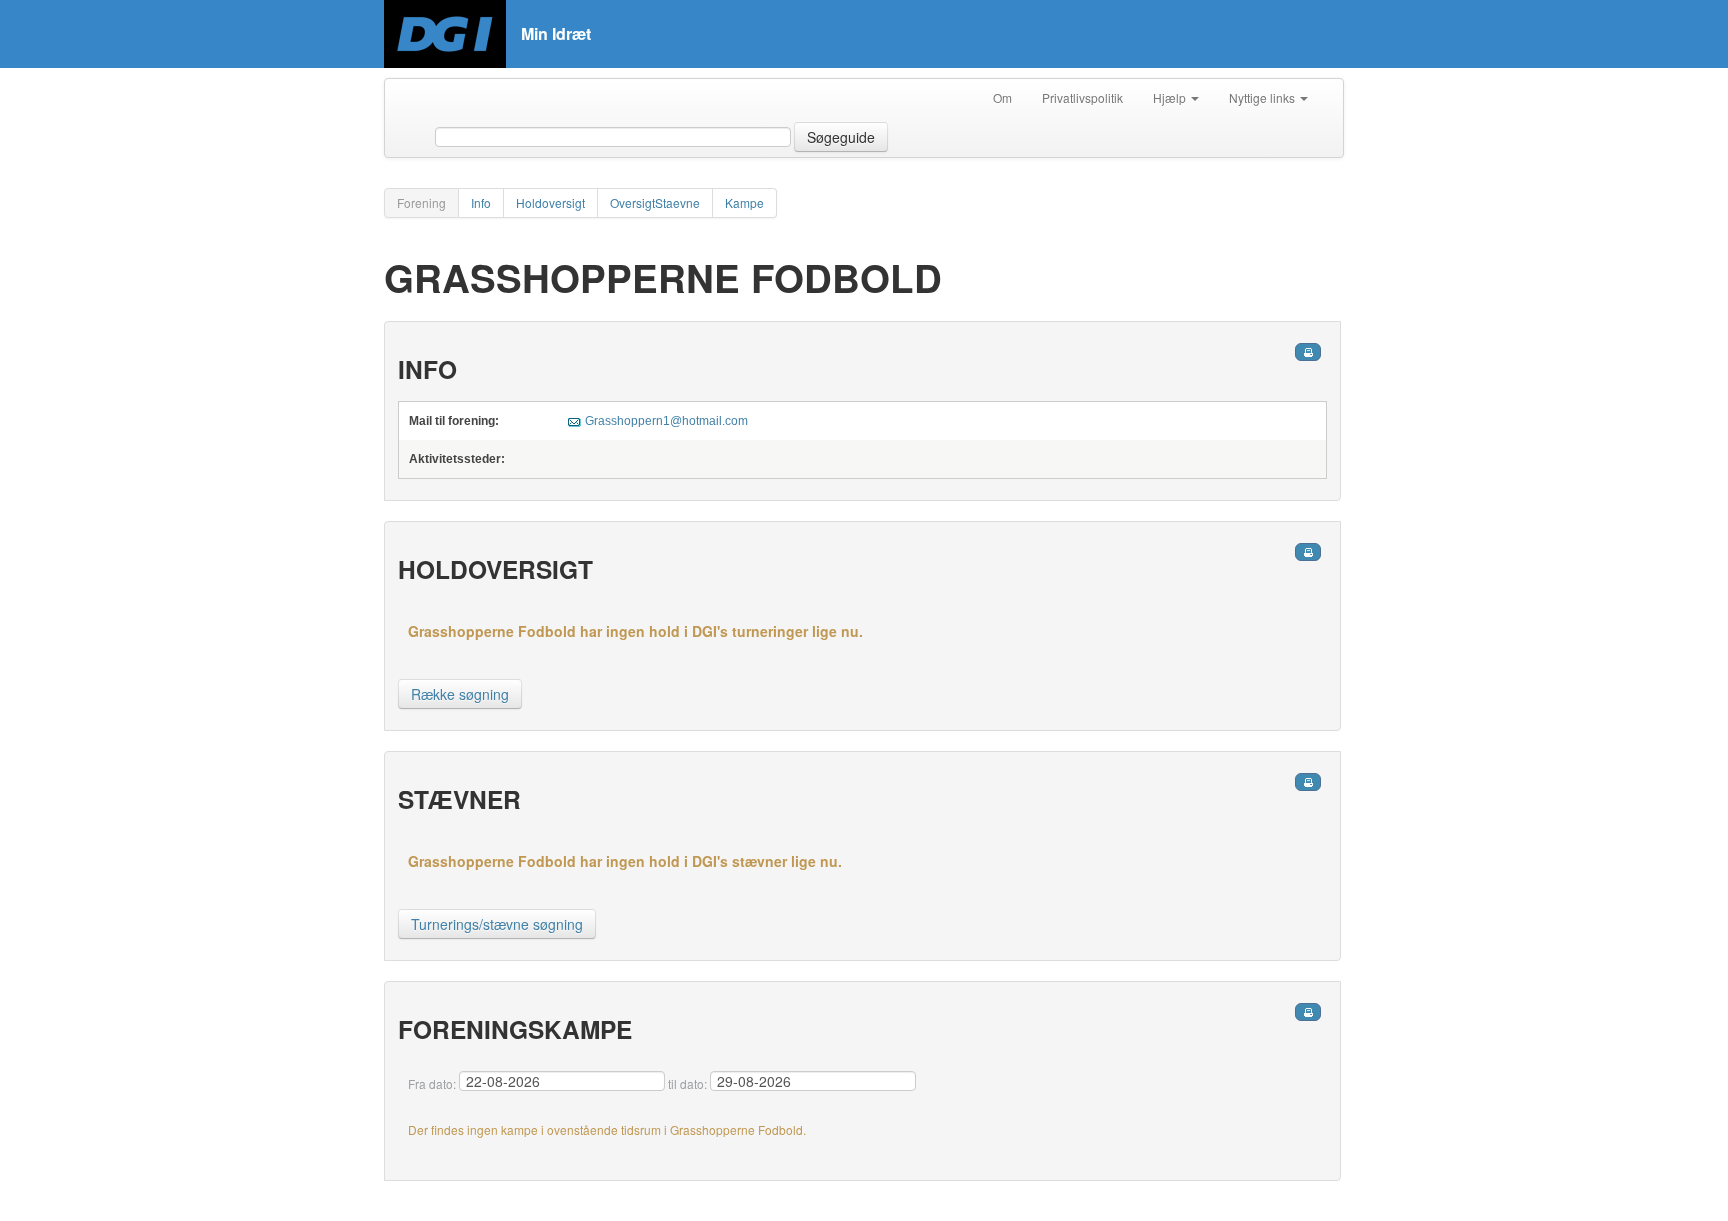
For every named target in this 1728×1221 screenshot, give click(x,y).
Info (481, 202)
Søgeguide (841, 137)
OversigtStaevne (655, 202)
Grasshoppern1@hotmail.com (666, 421)
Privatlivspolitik (1082, 97)
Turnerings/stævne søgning (497, 924)
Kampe (744, 202)
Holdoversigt (550, 202)
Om (1002, 97)
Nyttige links (1263, 97)
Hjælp (1171, 97)
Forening (421, 202)
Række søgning (460, 694)
